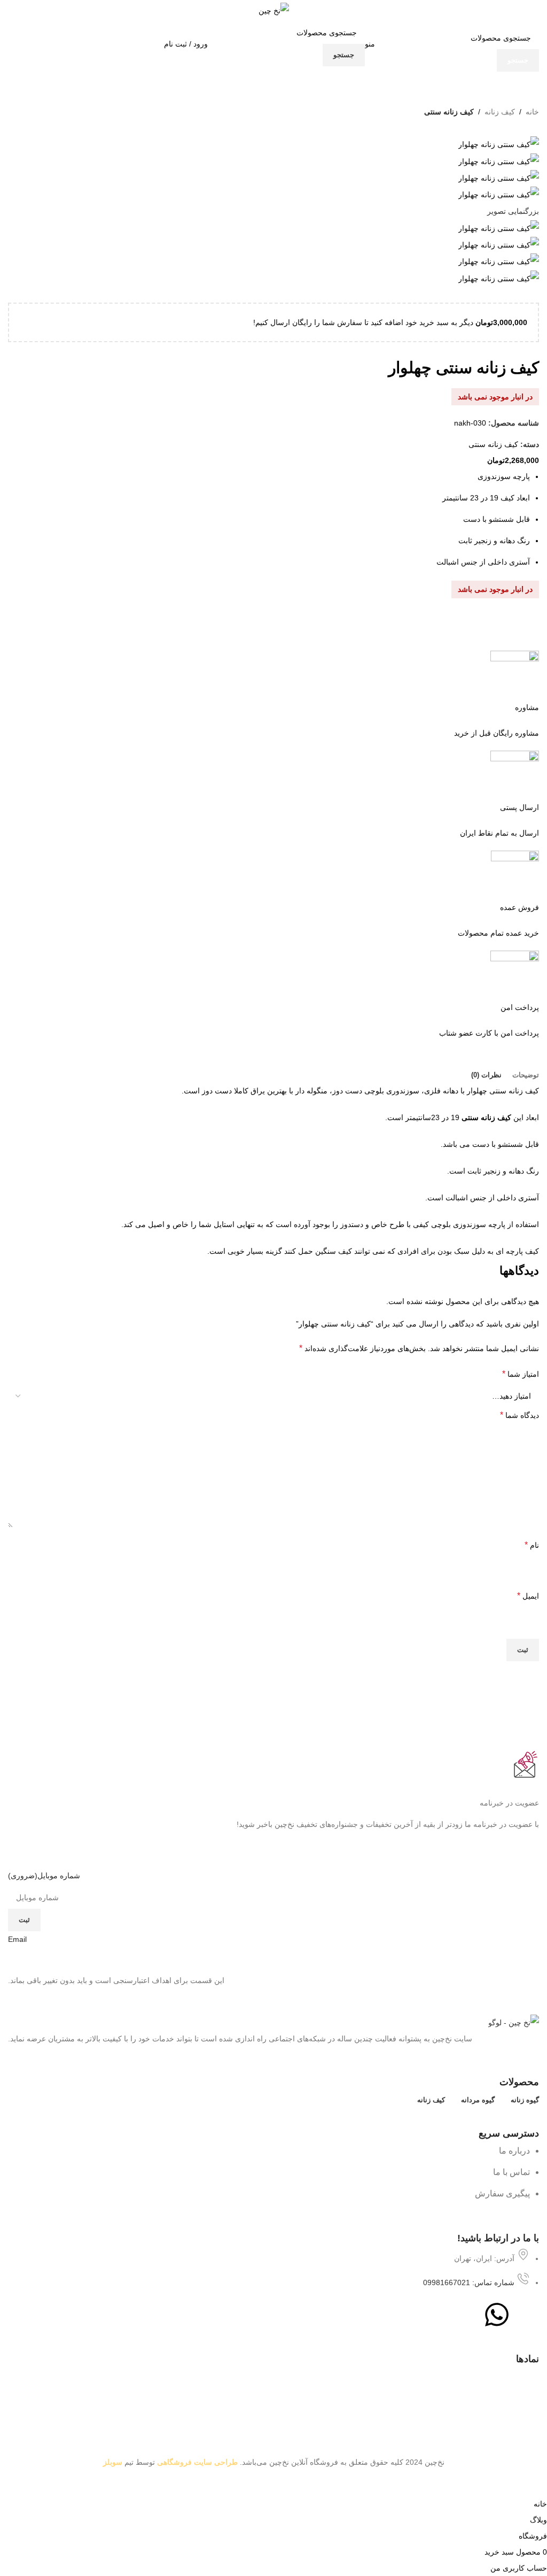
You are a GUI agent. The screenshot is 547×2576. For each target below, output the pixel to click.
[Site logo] (274, 10)
